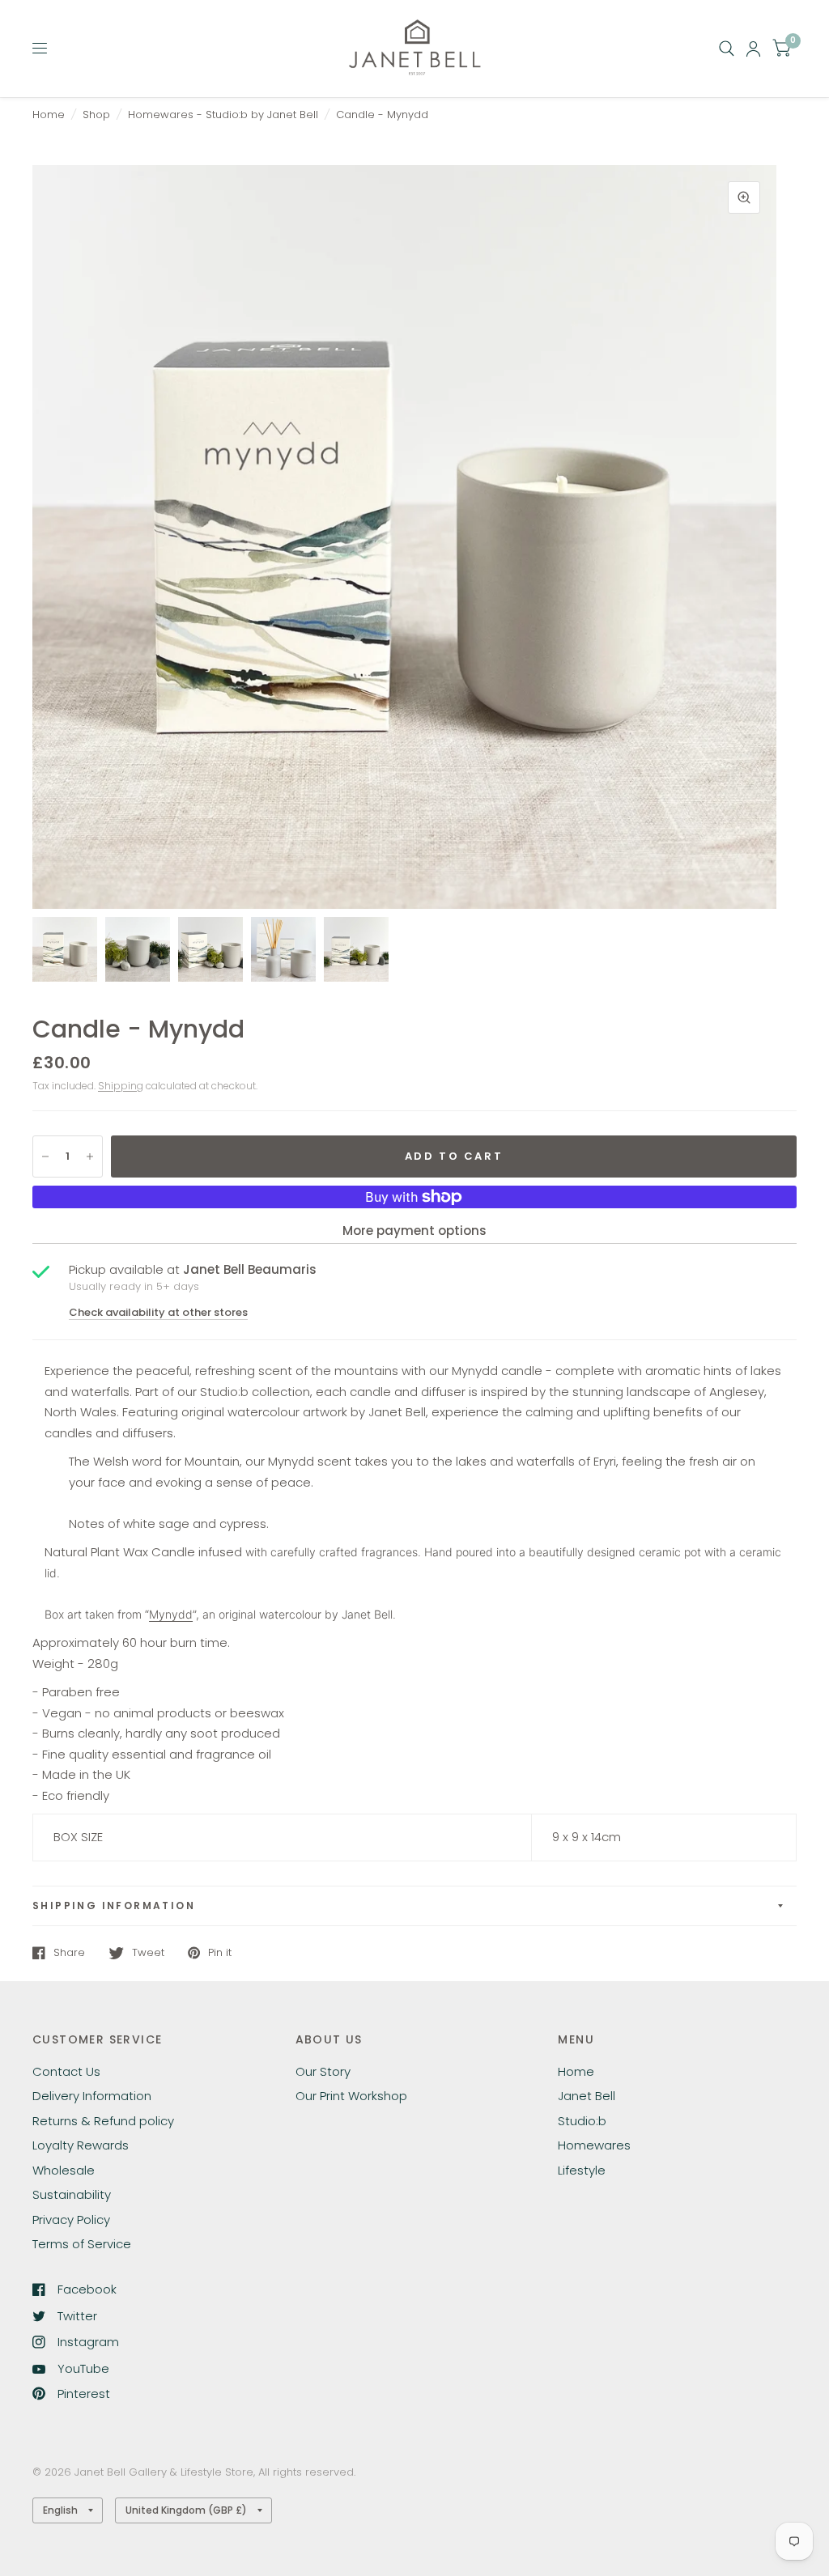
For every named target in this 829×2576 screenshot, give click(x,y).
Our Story (323, 2071)
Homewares (594, 2145)
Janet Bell (587, 2096)
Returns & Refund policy (103, 2121)
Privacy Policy (71, 2220)
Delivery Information (92, 2096)
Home (49, 115)
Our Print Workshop (351, 2096)
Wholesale (64, 2170)
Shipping (121, 1086)
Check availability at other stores (158, 1312)
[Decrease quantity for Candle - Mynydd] (45, 1156)
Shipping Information (114, 1905)
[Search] (727, 49)
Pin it (220, 1953)
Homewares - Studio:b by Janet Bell (223, 115)
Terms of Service (82, 2244)
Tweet (148, 1953)
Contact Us (66, 2071)
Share (69, 1953)
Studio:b (582, 2121)
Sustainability (72, 2194)
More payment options (414, 1231)
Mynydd (171, 1614)
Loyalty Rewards (81, 2145)
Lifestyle (582, 2170)
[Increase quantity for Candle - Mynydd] (90, 1156)
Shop (96, 115)
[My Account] (753, 49)
